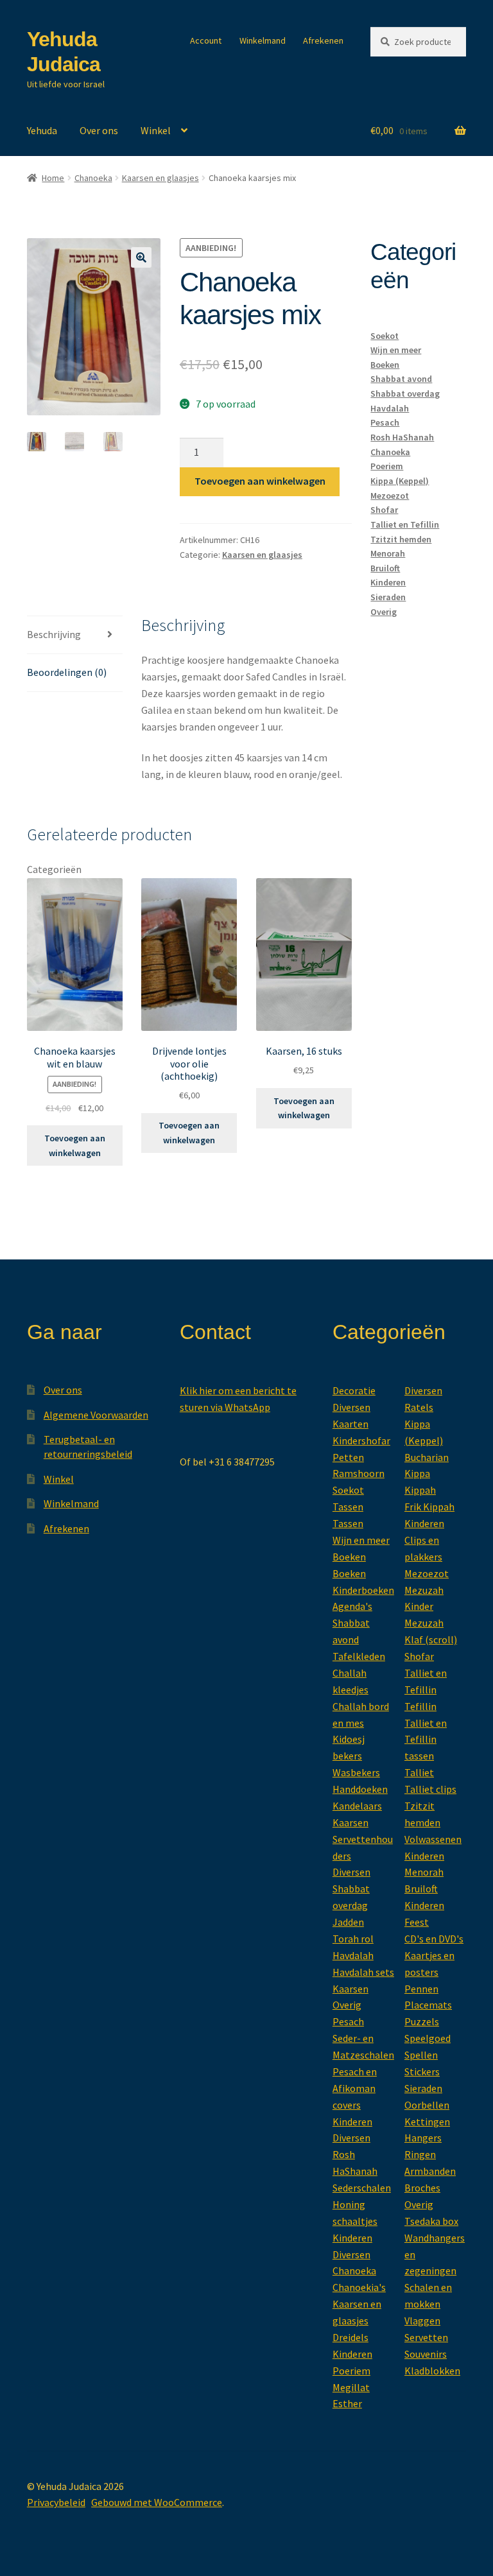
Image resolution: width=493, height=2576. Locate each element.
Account (206, 40)
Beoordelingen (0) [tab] (67, 672)
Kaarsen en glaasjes (160, 178)
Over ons (99, 130)
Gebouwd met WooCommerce (157, 2502)
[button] (141, 257)
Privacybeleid (56, 2502)
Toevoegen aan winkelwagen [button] (75, 1145)
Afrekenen (323, 40)
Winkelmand (263, 40)
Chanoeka (93, 178)
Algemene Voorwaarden (96, 1415)
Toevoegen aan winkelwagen (260, 481)
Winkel (156, 130)
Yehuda (42, 130)
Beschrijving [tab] (54, 634)
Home (53, 178)
